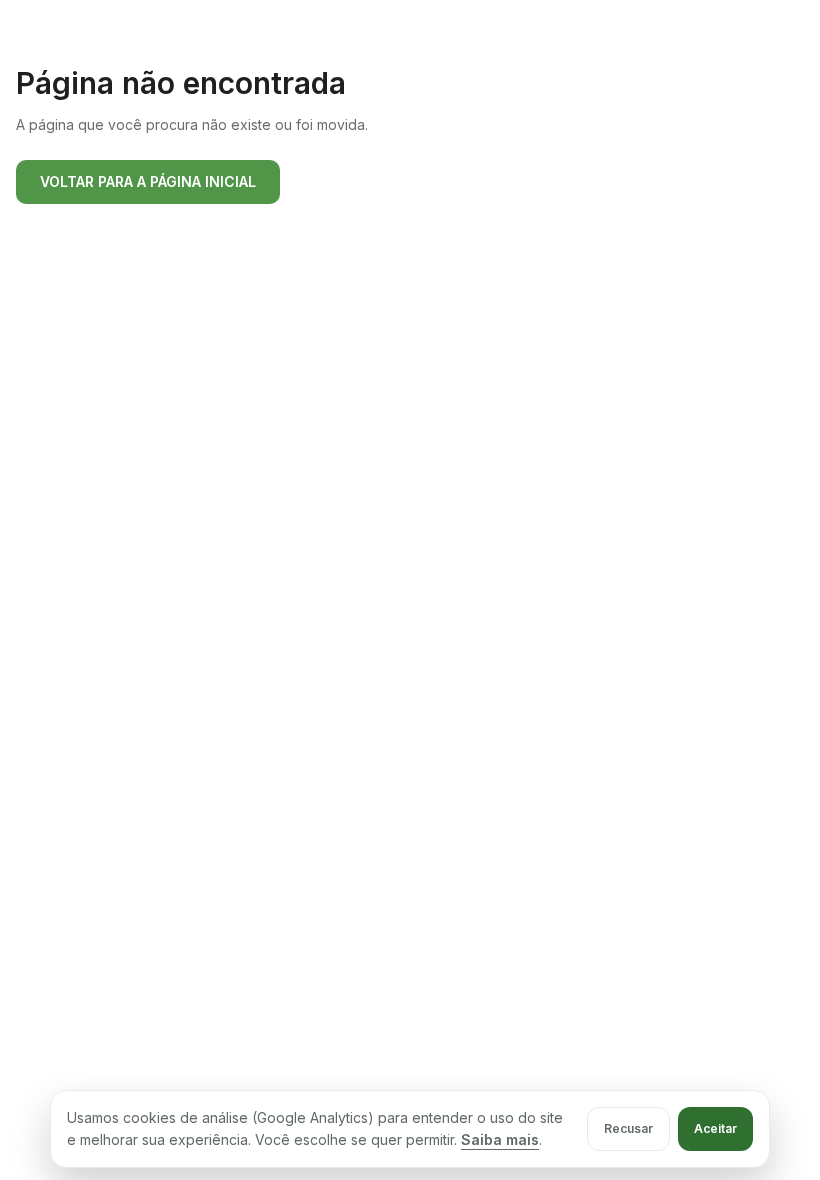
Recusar (628, 1128)
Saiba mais (500, 1139)
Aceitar (715, 1128)
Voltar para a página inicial (148, 181)
